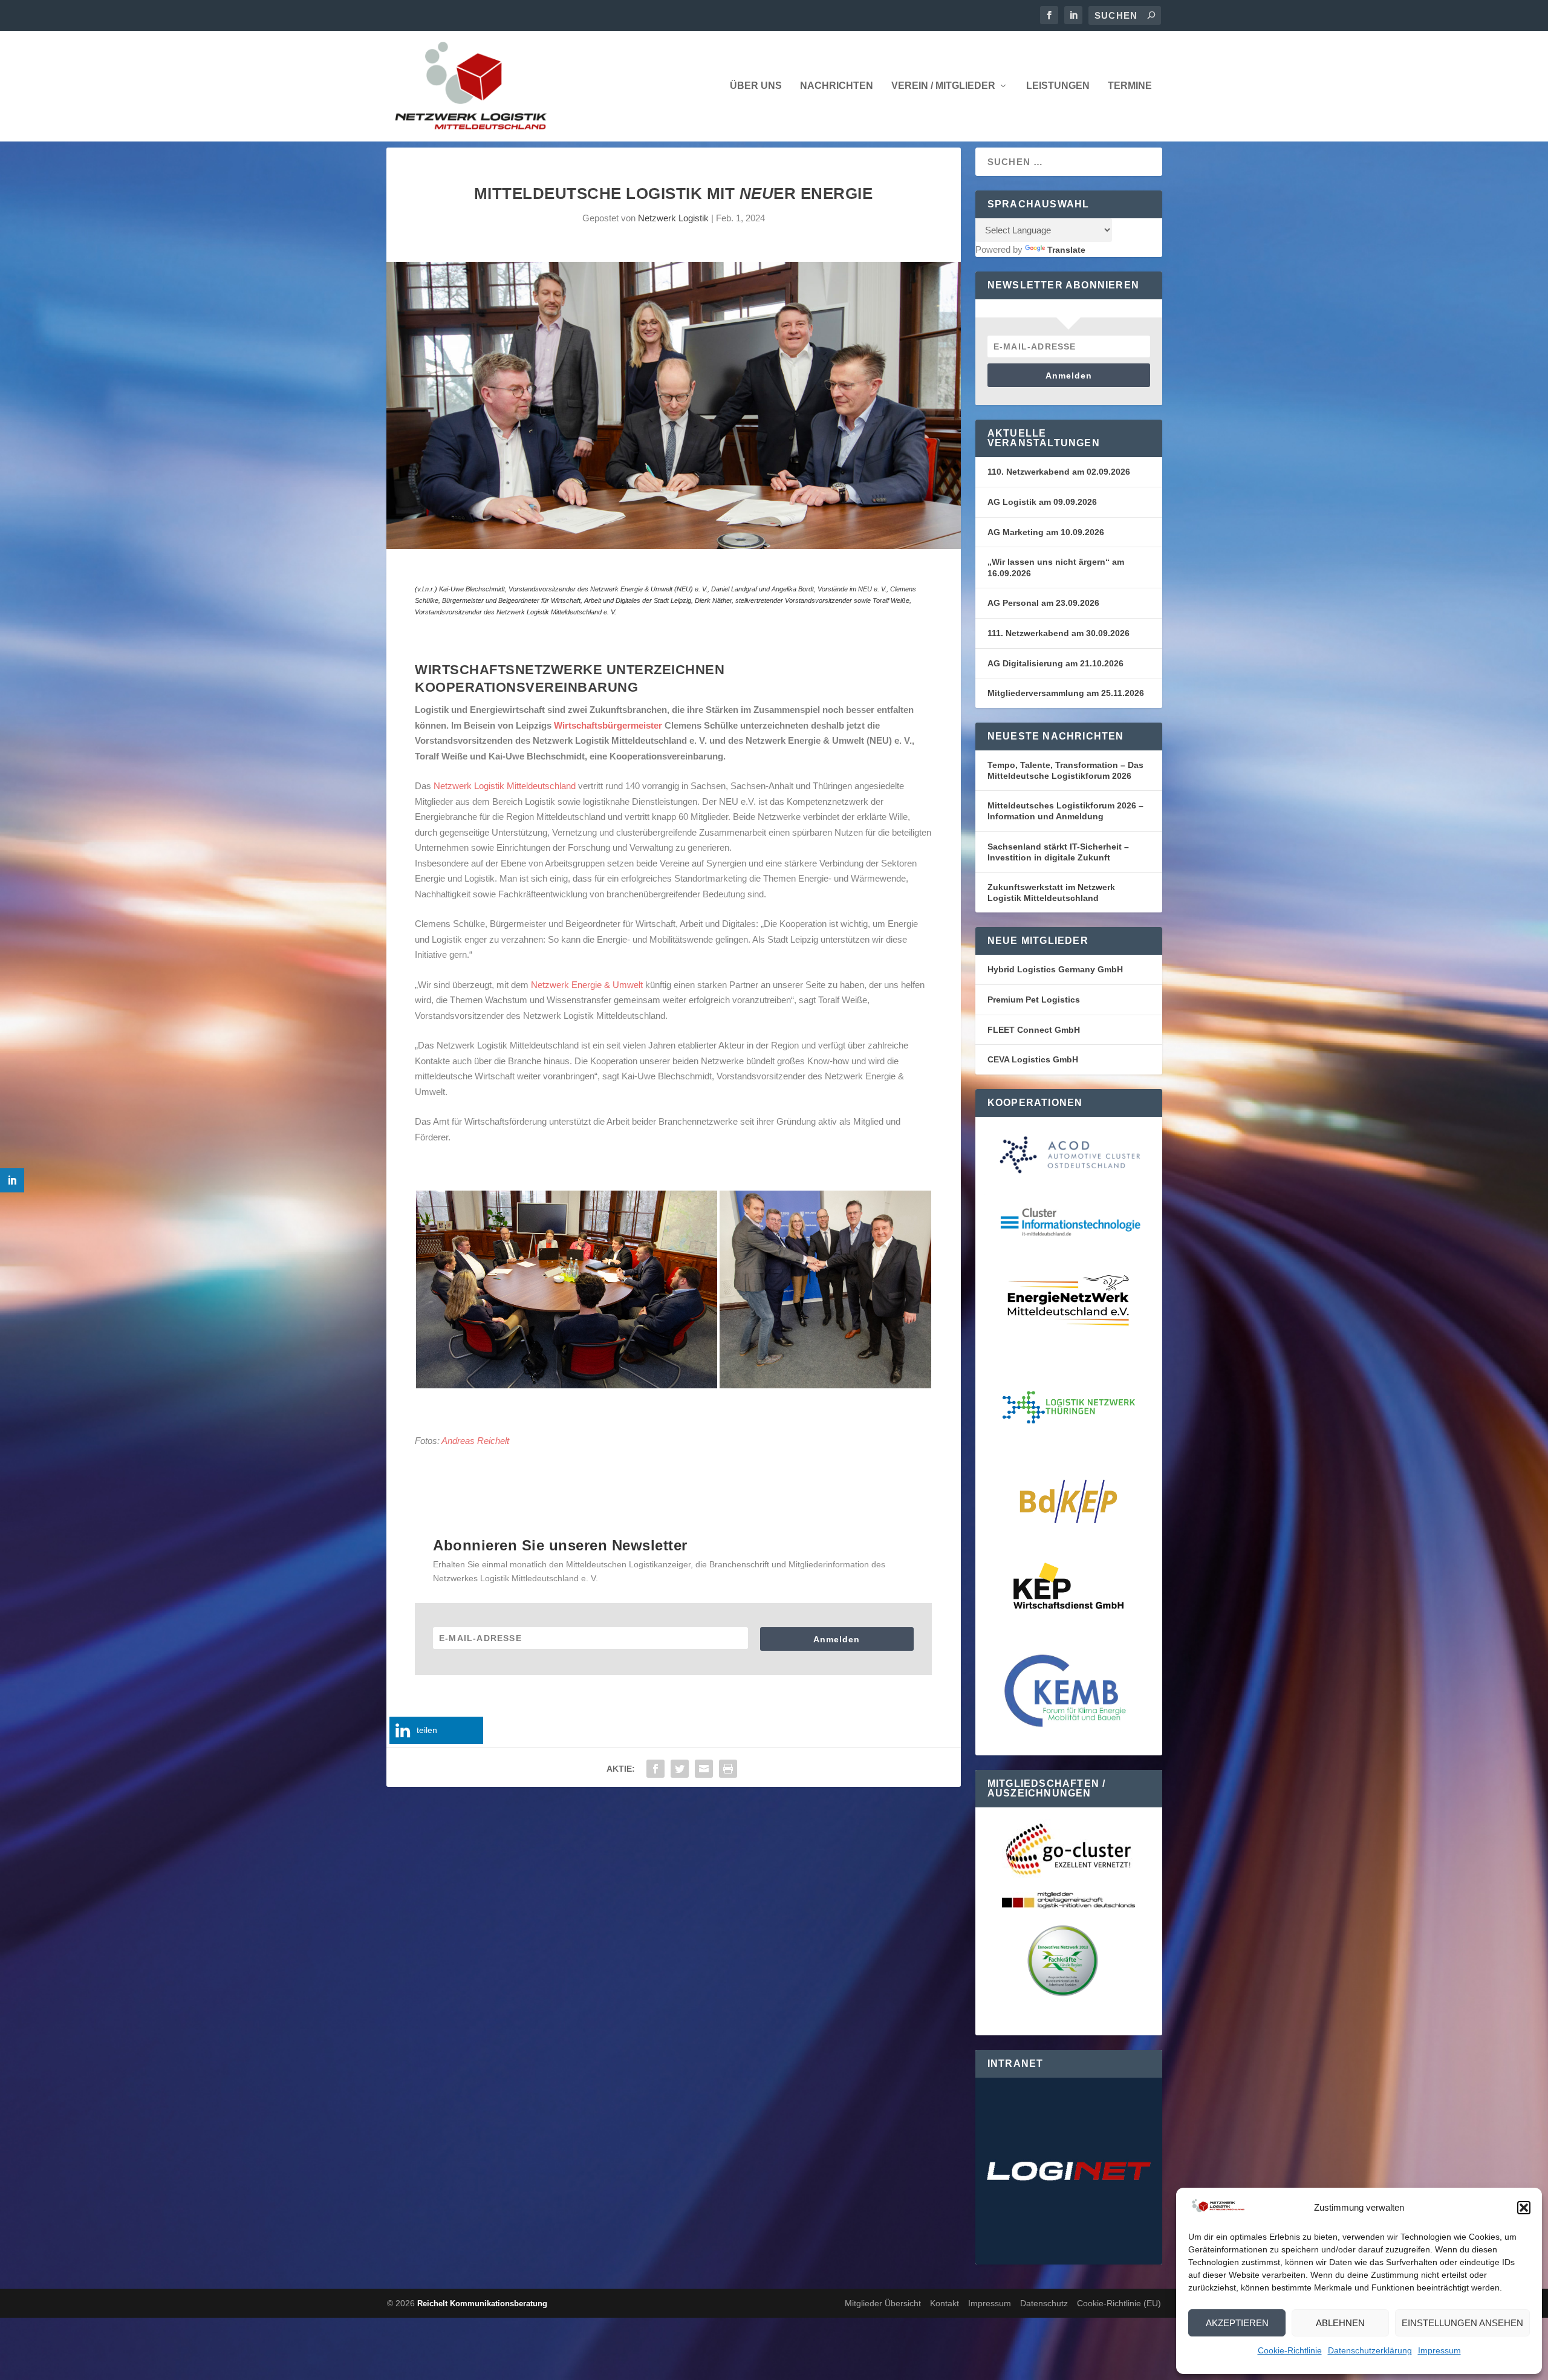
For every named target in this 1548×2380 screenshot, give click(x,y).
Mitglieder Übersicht (883, 2303)
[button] (1524, 2208)
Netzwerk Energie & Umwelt (587, 985)
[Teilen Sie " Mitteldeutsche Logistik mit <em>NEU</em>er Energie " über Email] (704, 1769)
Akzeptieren (1237, 2323)
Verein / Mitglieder (943, 86)
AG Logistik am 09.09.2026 (1042, 502)
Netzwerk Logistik (673, 218)
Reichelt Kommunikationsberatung (482, 2304)
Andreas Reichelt (475, 1441)
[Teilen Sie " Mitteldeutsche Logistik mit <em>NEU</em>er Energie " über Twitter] (680, 1769)
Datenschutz (1044, 2303)
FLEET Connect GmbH (1034, 1030)
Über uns (756, 86)
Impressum (1439, 2350)
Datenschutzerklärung (1370, 2350)
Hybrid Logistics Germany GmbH (1055, 969)
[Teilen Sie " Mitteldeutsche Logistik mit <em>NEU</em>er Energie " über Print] (728, 1769)
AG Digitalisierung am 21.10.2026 (1055, 663)
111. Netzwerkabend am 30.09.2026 (1059, 633)
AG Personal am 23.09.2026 (1043, 603)
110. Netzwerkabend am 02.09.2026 (1059, 472)
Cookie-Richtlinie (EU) (1119, 2303)
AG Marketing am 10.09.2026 (1046, 532)
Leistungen (1058, 86)
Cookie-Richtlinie (1290, 2350)
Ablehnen (1340, 2323)
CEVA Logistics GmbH (1033, 1059)
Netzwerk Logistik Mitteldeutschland (505, 786)
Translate (1066, 250)
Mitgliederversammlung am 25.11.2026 (1066, 693)
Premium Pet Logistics (1034, 1000)
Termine (1130, 86)
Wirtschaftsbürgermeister (608, 725)
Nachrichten (837, 86)
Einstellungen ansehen (1462, 2323)
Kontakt (945, 2303)
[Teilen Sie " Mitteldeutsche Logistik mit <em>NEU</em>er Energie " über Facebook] (655, 1769)
